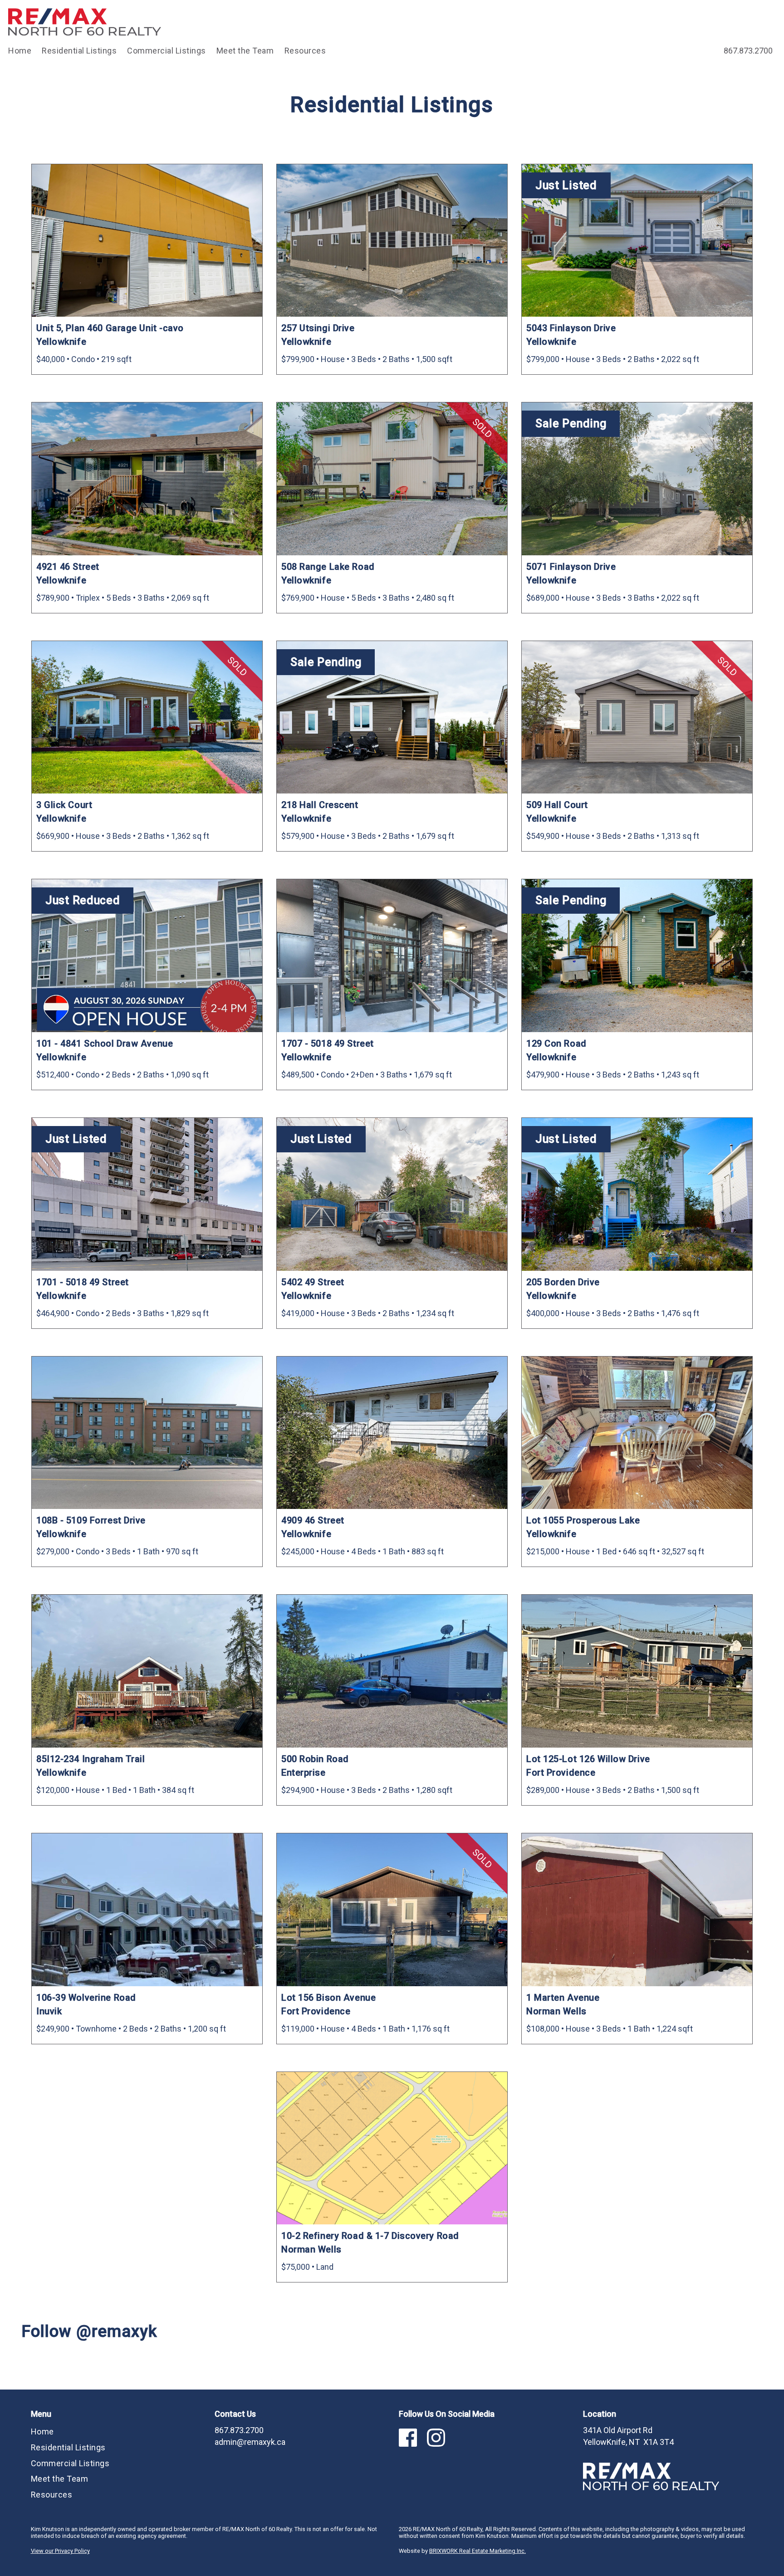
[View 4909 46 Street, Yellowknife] (392, 1433)
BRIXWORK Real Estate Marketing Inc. (478, 2551)
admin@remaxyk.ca (250, 2442)
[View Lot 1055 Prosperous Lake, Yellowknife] (637, 1433)
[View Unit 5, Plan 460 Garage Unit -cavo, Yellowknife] (147, 241)
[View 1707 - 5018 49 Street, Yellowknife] (392, 956)
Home (20, 51)
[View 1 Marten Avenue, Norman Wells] (637, 1910)
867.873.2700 (748, 51)
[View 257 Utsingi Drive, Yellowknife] (392, 241)
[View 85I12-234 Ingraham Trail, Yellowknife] (147, 1671)
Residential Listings (79, 51)
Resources (305, 51)
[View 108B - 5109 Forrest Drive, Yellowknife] (147, 1433)
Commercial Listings (167, 51)
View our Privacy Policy (60, 2551)
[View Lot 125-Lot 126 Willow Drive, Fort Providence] (637, 1671)
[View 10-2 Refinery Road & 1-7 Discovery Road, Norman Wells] (392, 2148)
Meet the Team (245, 51)
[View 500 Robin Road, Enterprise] (392, 1671)
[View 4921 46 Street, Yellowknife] (147, 479)
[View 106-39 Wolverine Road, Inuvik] (147, 1910)
